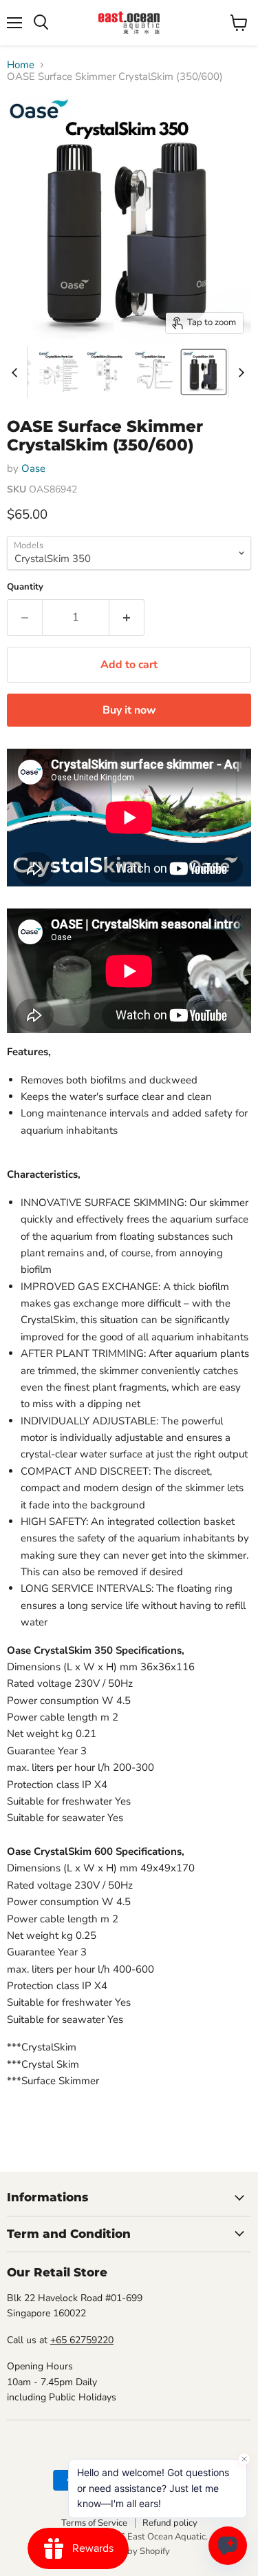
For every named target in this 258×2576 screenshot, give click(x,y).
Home (21, 65)
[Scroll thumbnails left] (17, 373)
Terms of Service (94, 2523)
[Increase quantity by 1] (127, 617)
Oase (33, 468)
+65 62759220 (82, 2340)
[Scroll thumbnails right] (239, 373)
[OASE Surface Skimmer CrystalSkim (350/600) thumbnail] (59, 372)
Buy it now (129, 710)
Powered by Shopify (129, 2551)
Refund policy (170, 2523)
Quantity (25, 587)
